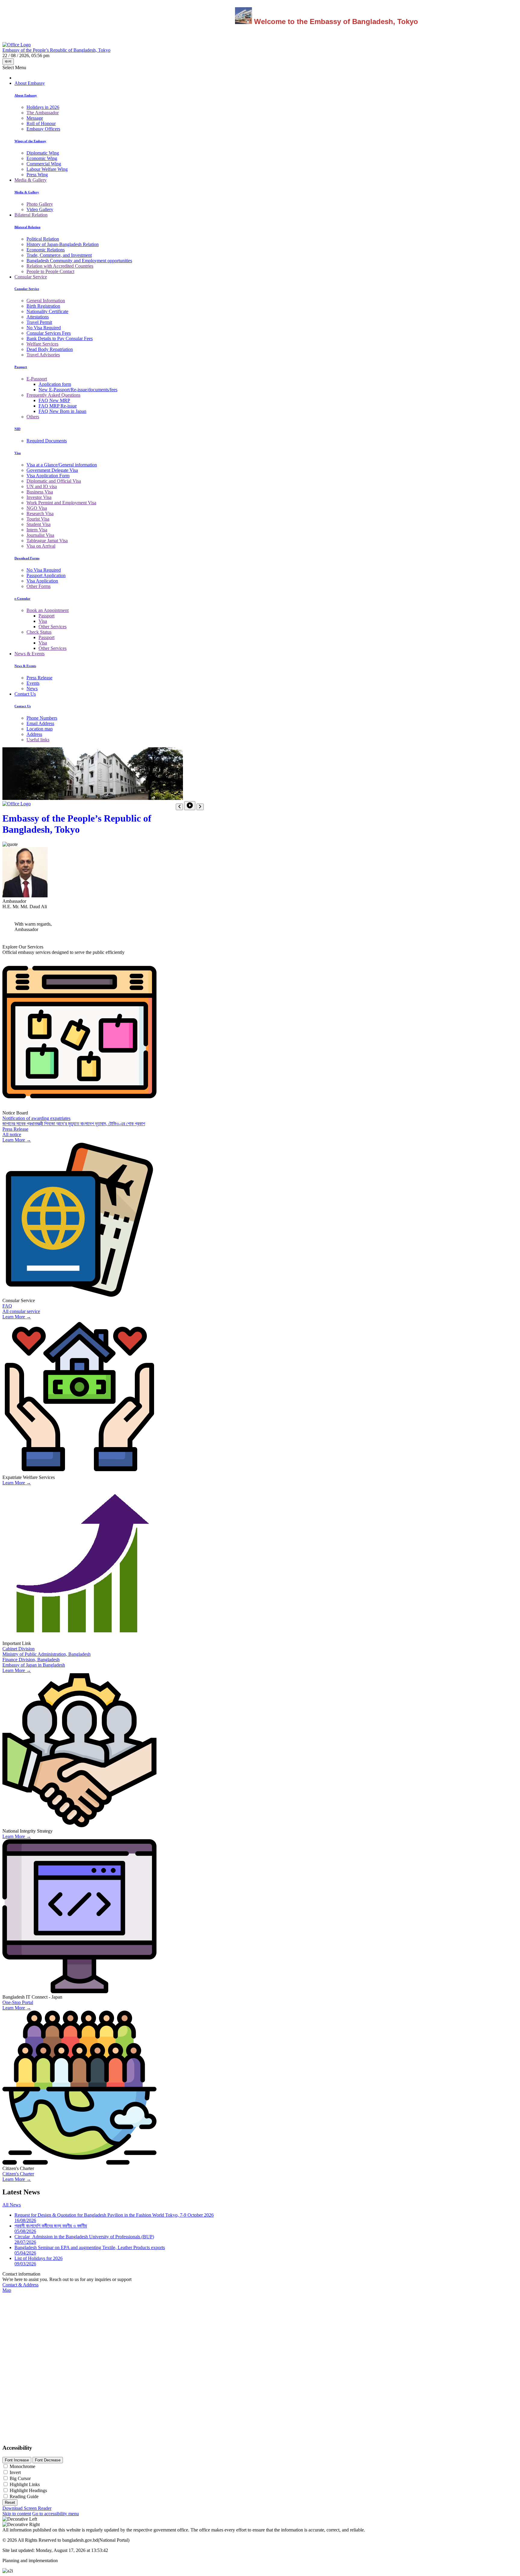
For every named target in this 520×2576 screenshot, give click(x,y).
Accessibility (17, 2448)
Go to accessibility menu (56, 2514)
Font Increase (17, 2460)
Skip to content (17, 2514)
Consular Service (31, 277)
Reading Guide (24, 2496)
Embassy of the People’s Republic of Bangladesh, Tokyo (77, 824)
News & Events (29, 654)
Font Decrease (48, 2460)
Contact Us (25, 694)
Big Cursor (20, 2478)
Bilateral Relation (31, 215)
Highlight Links (25, 2484)
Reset (10, 2502)
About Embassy (30, 83)
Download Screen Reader (27, 2508)
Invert (15, 2472)
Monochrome (22, 2466)
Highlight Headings (28, 2490)
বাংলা (8, 61)
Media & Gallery (31, 180)
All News (12, 2205)
